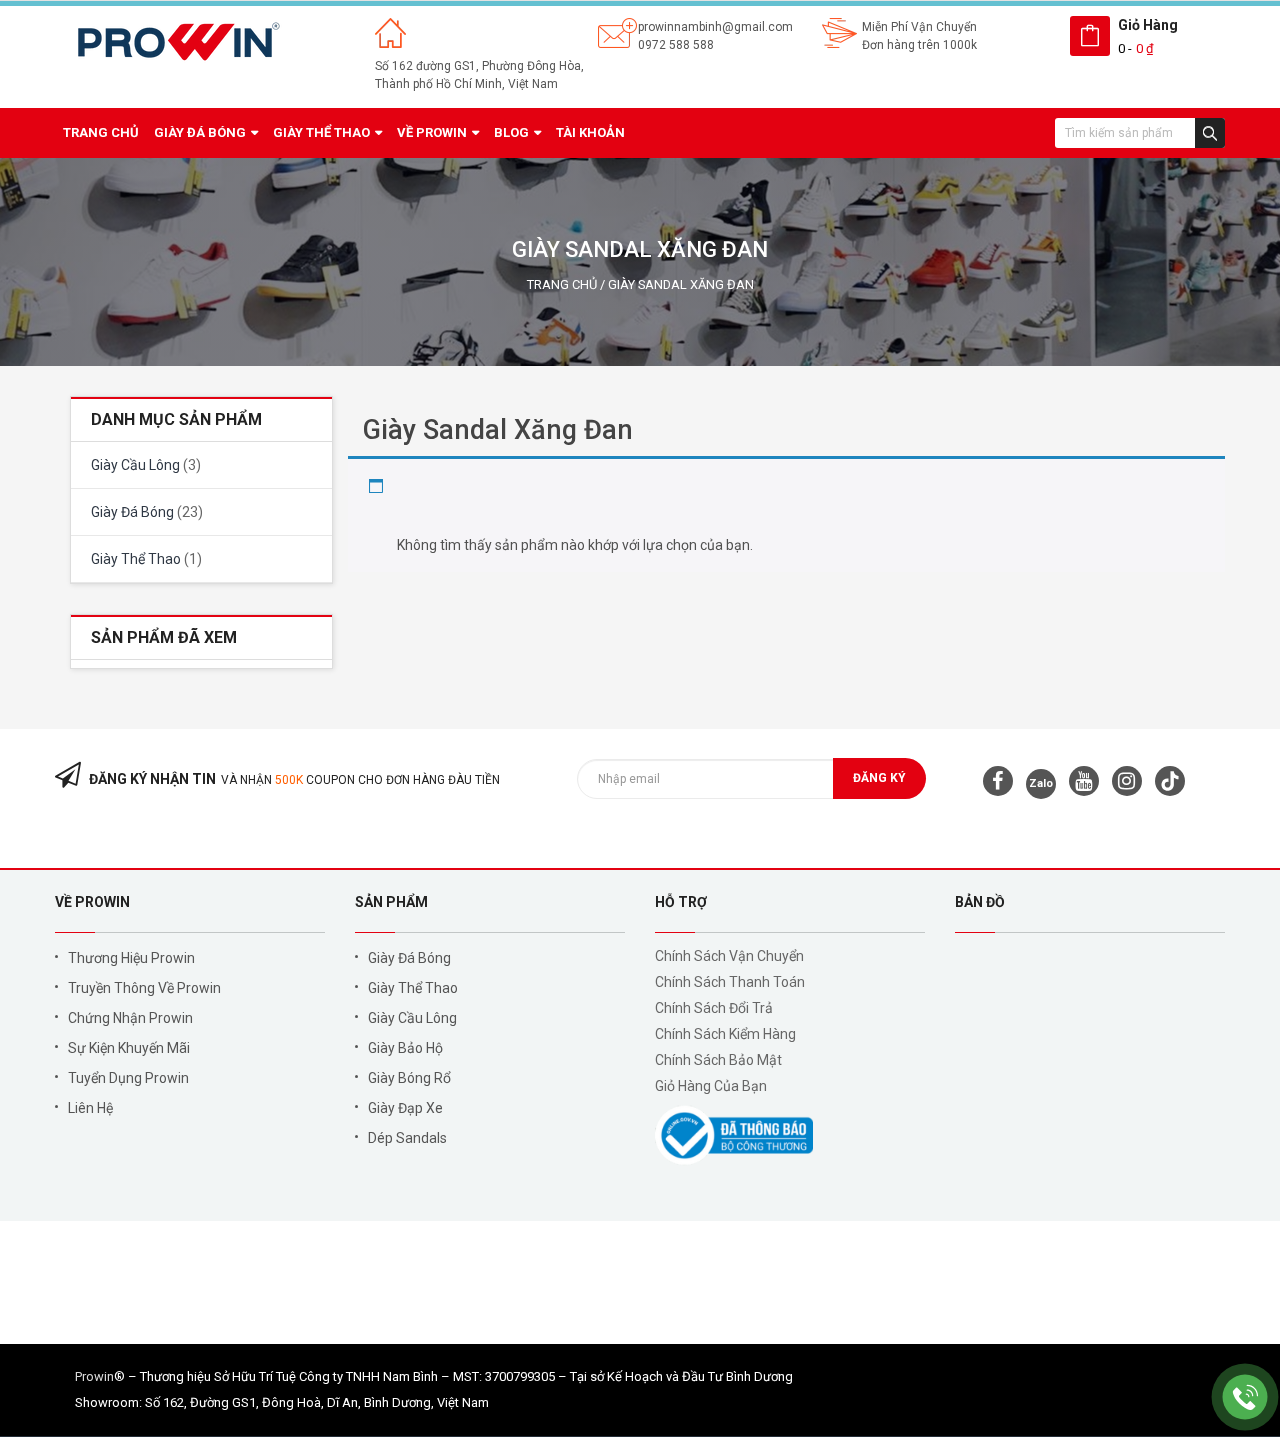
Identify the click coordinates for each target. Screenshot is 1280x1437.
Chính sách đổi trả (714, 1008)
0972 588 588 (676, 45)
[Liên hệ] (1245, 1396)
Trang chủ (562, 284)
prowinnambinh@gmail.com (715, 27)
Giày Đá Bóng (132, 512)
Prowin (94, 1376)
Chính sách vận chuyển (729, 956)
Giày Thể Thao (136, 559)
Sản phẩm (391, 902)
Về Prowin (92, 902)
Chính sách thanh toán (730, 982)
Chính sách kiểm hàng (725, 1034)
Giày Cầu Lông (135, 465)
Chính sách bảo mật (718, 1060)
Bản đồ (980, 902)
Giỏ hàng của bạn (711, 1086)
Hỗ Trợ (681, 902)
